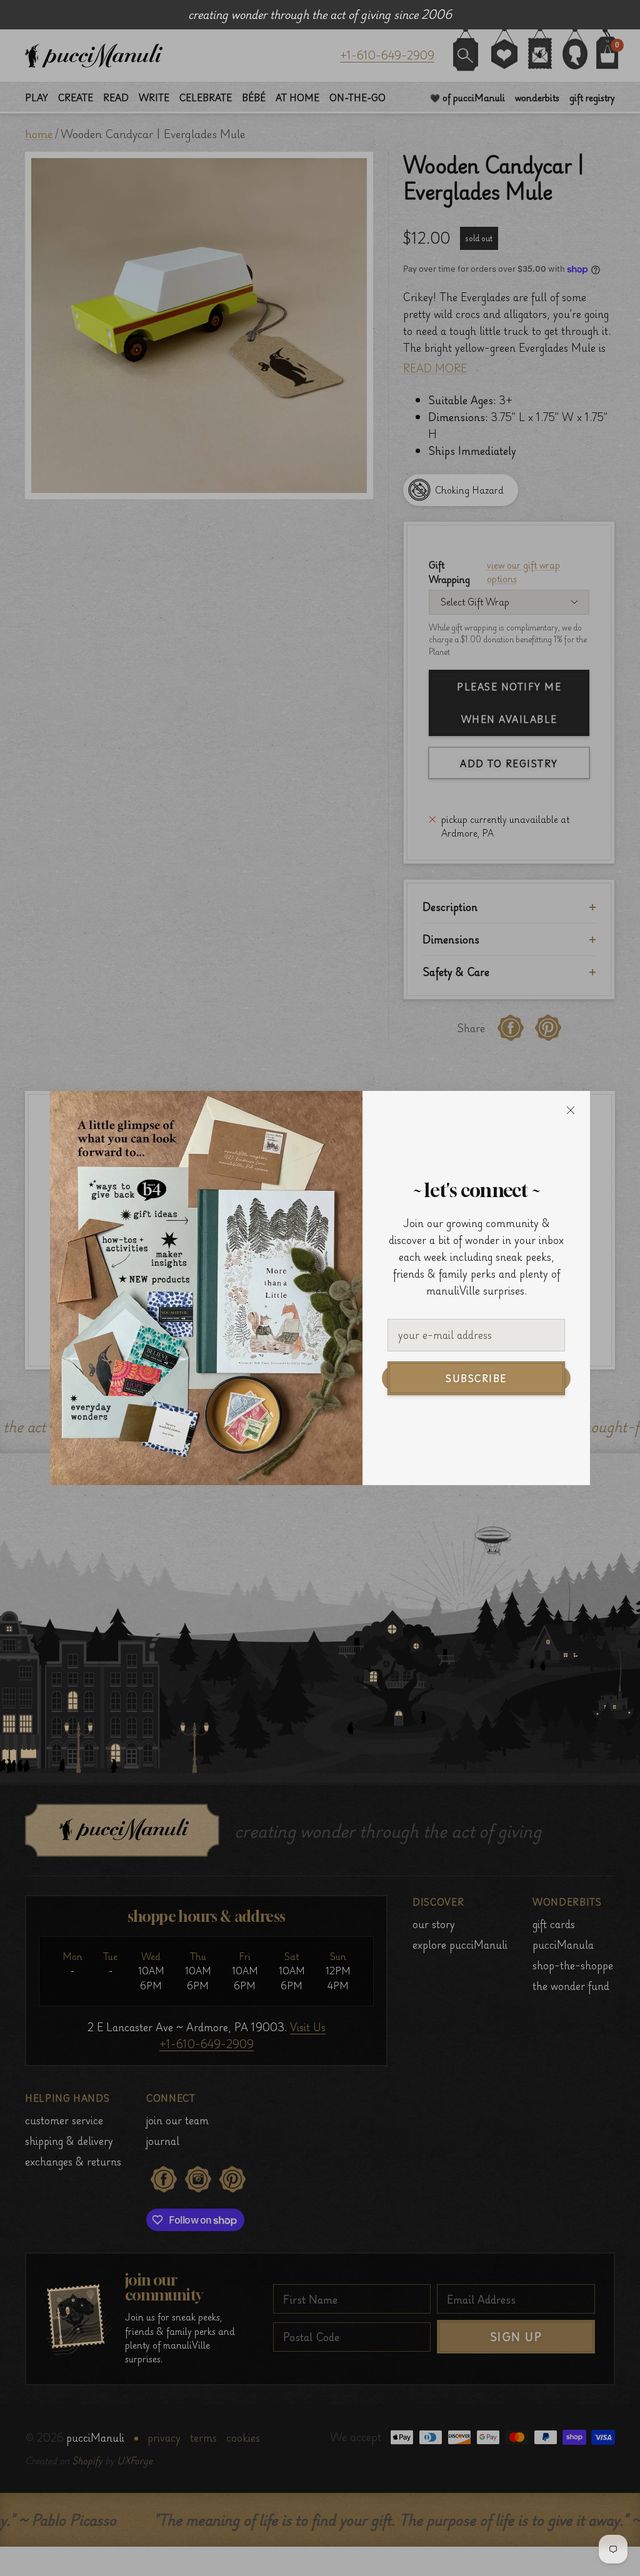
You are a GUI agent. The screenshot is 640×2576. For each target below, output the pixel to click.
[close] (571, 1110)
